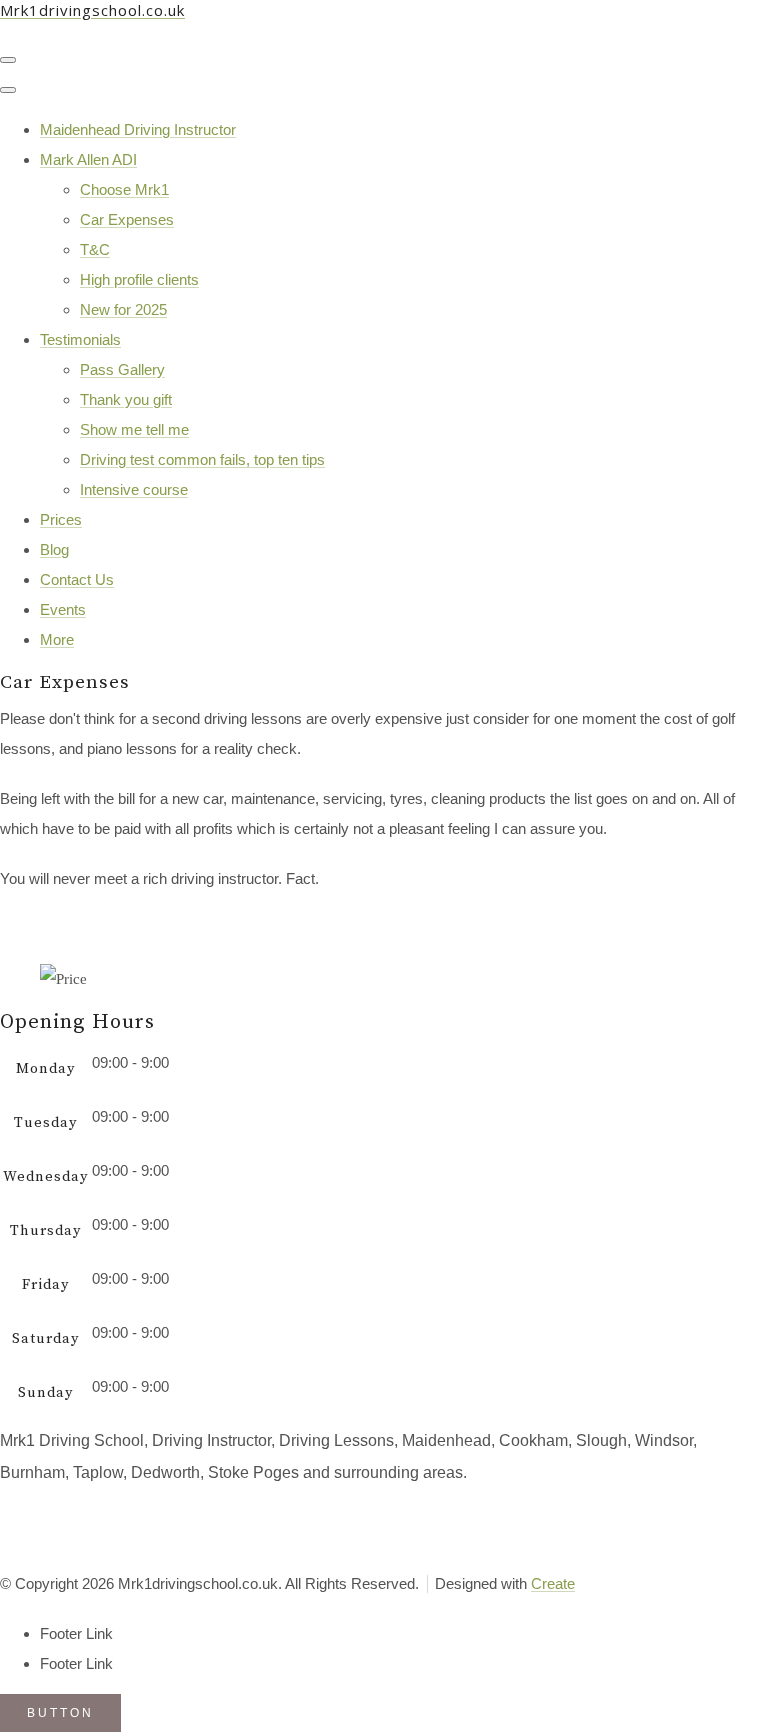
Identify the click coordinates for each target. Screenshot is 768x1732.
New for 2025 (123, 309)
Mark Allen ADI (88, 159)
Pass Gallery (122, 369)
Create (553, 1583)
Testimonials (80, 339)
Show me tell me (134, 429)
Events (63, 609)
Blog (54, 549)
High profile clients (139, 279)
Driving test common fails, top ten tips (202, 459)
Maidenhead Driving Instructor (138, 129)
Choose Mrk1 (124, 189)
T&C (95, 249)
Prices (61, 519)
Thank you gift (126, 399)
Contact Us (77, 579)
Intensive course (134, 489)
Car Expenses (127, 219)
